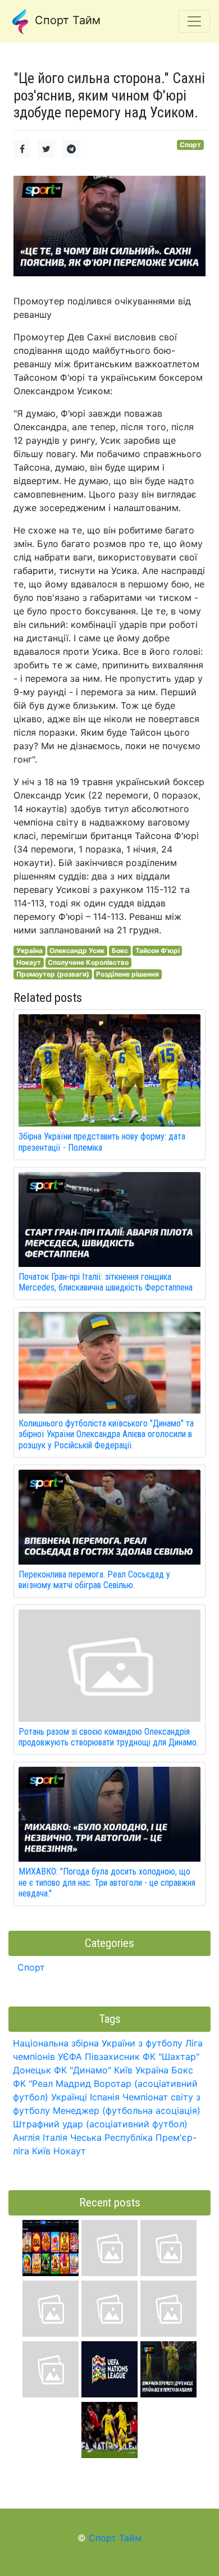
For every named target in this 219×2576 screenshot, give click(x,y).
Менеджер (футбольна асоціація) (127, 2110)
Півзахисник (112, 2057)
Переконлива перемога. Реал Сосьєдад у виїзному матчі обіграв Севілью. (94, 1580)
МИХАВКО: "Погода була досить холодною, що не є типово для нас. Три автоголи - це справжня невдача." (107, 1882)
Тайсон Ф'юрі (158, 950)
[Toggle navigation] (194, 21)
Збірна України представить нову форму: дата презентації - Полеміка (102, 1142)
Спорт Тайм (66, 20)
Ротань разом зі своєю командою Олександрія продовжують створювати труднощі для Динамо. (108, 1737)
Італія (55, 2137)
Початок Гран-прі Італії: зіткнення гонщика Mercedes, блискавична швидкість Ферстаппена (106, 1282)
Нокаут (29, 962)
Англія (26, 2137)
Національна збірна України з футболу (98, 2043)
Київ (41, 2151)
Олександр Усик (77, 950)
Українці (69, 2097)
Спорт (190, 145)
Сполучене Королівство (88, 962)
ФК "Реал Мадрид (52, 2083)
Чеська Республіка (111, 2137)
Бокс (120, 950)
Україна (29, 950)
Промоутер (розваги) (53, 974)
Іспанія (105, 2097)
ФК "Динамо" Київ (93, 2070)
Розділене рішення (127, 974)
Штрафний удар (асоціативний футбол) (100, 2124)
